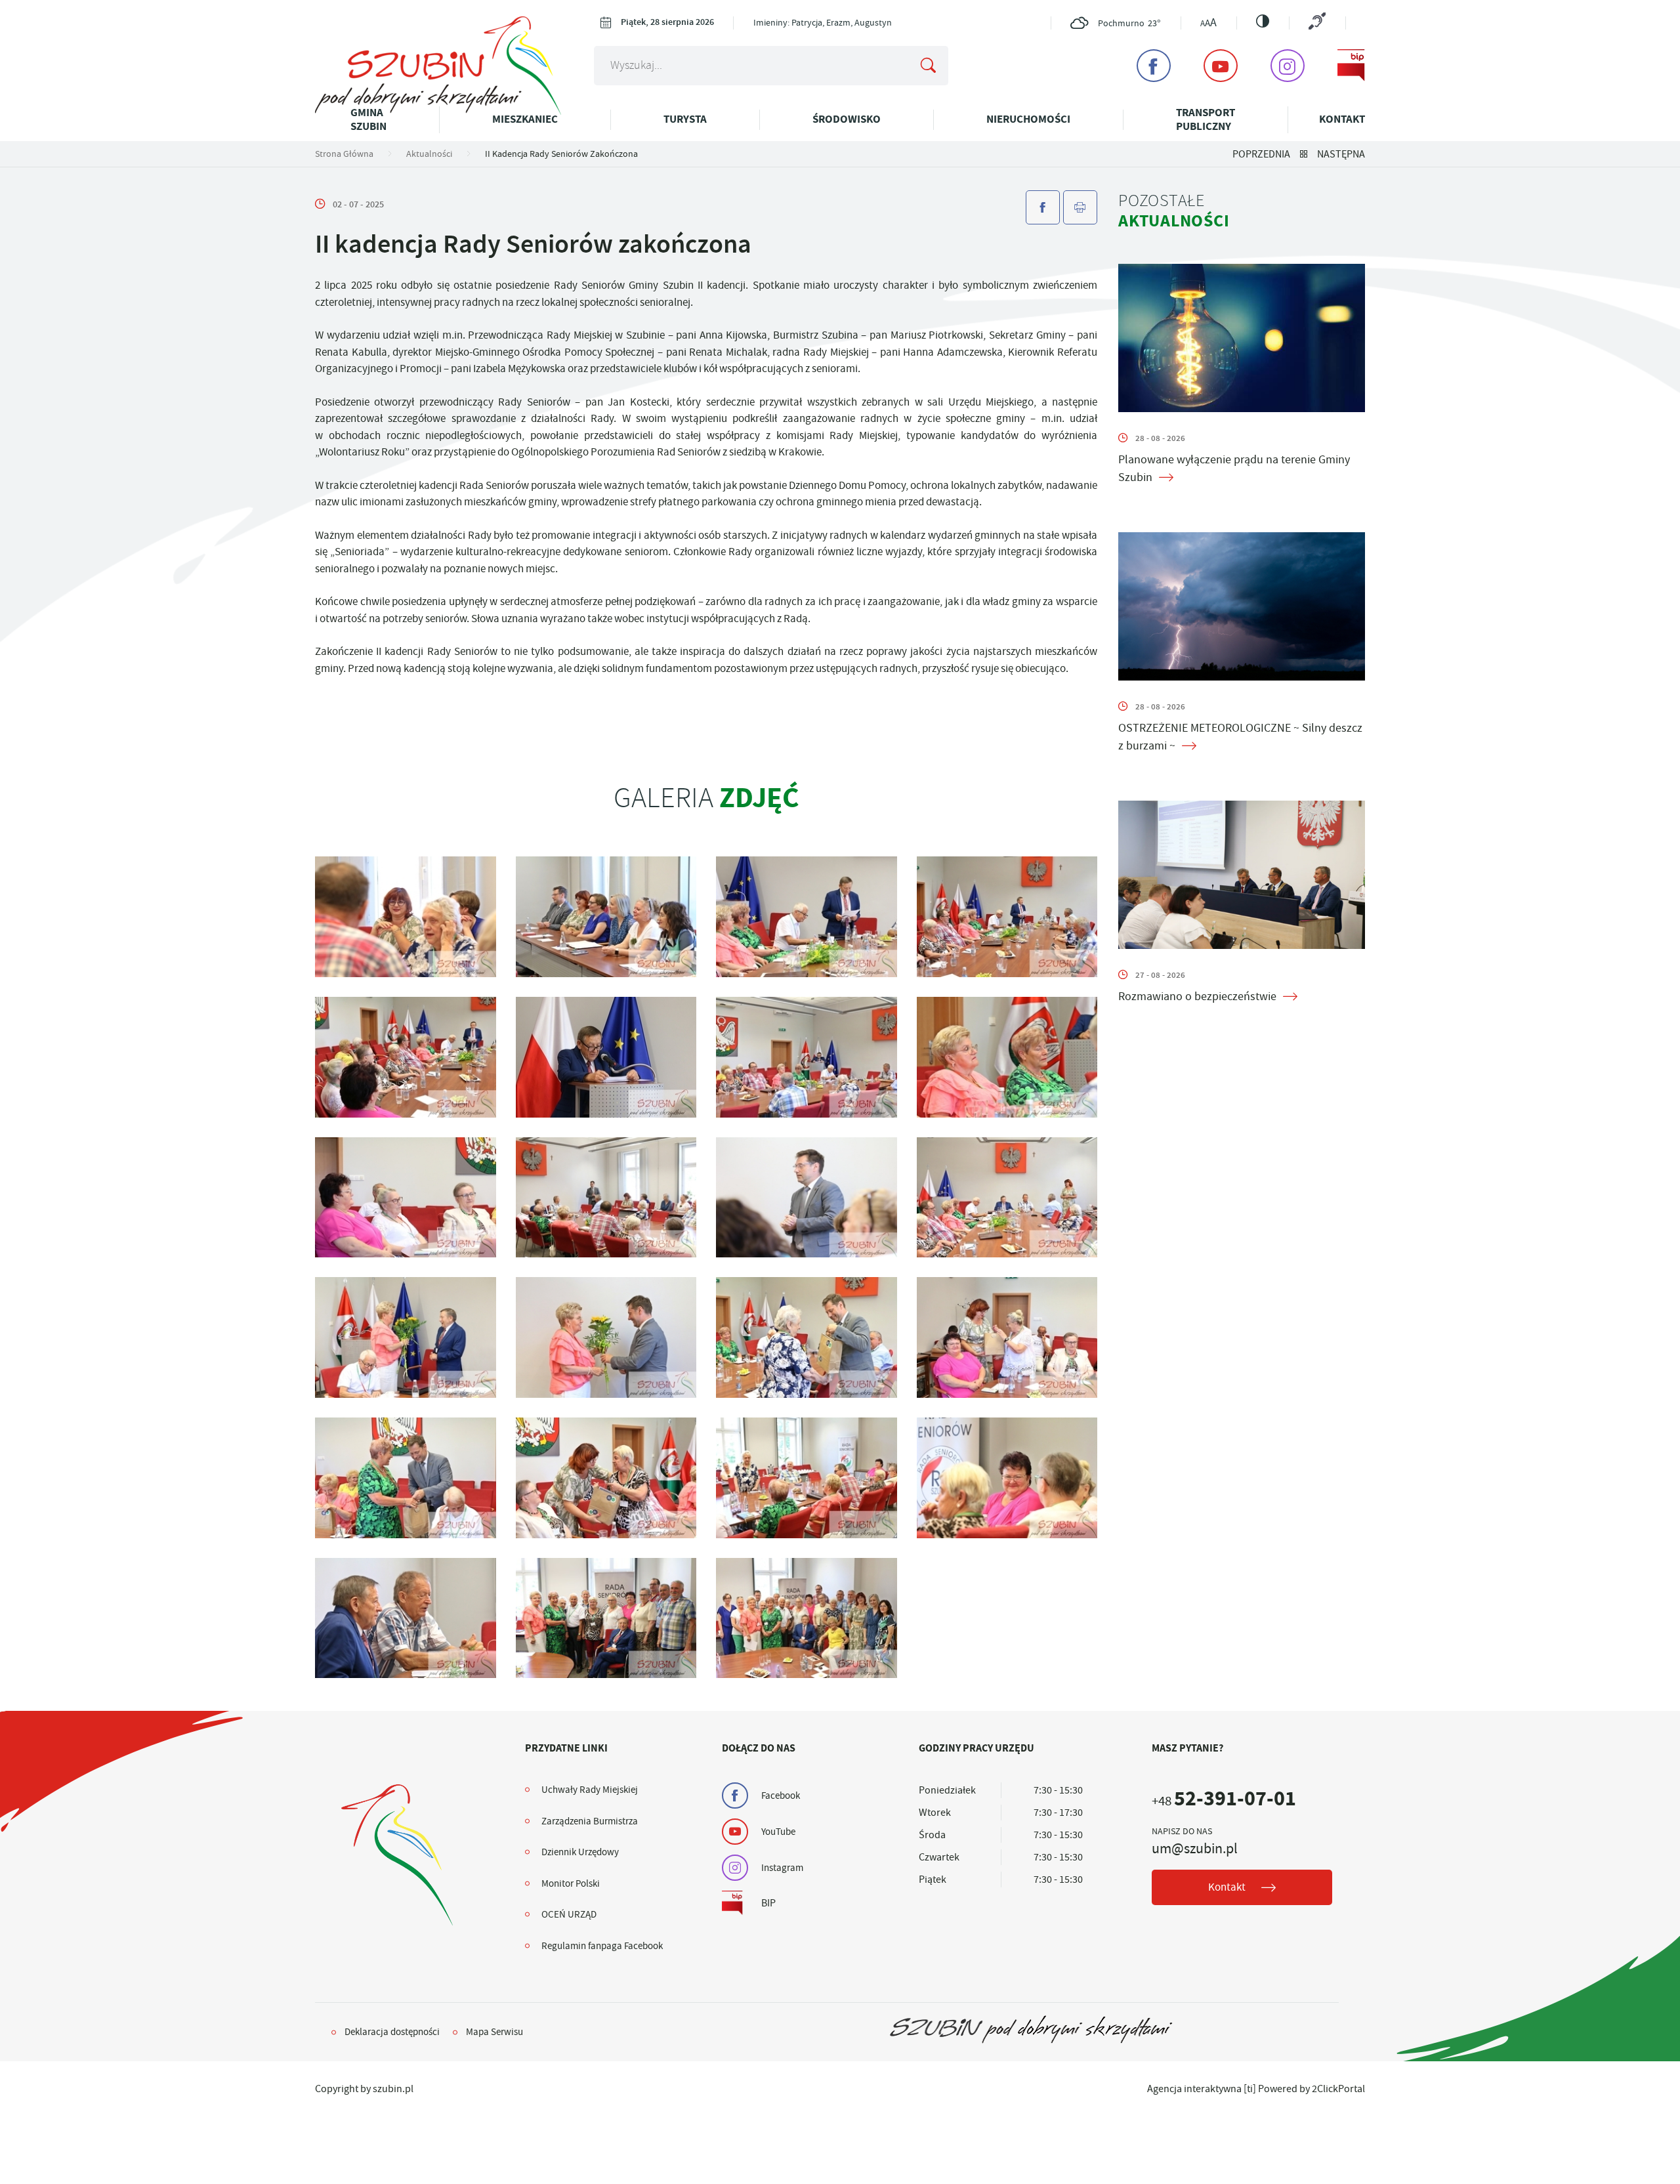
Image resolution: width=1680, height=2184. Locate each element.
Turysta (685, 119)
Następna (1341, 154)
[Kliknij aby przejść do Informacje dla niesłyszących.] (1317, 23)
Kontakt (1342, 119)
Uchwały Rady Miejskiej (590, 1790)
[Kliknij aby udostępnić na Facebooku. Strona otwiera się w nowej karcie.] (1043, 207)
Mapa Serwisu (494, 2032)
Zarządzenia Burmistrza (590, 1821)
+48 (1224, 1801)
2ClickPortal (1338, 2089)
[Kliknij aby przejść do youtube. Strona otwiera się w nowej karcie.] (1221, 66)
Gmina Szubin (368, 119)
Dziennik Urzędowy (580, 1852)
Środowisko (847, 119)
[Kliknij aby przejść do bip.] (1351, 66)
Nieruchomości (1028, 119)
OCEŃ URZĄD (569, 1914)
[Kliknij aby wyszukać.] (928, 66)
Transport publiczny (1206, 119)
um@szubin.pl (1195, 1849)
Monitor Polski (571, 1883)
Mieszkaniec (525, 119)
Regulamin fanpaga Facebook (602, 1946)
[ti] (1250, 2089)
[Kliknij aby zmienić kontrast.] (1263, 21)
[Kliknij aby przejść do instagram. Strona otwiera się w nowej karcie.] (1288, 66)
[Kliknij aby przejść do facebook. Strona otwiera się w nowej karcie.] (1154, 66)
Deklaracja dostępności (392, 2032)
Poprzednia (1261, 154)
